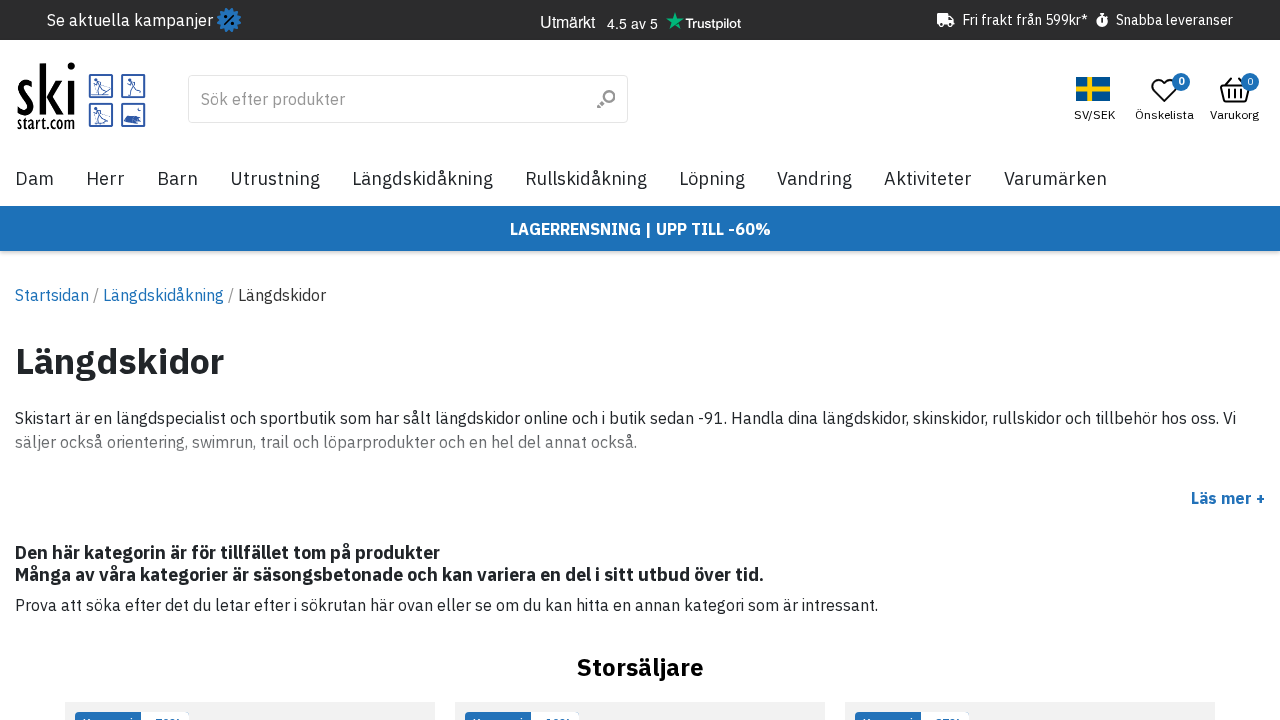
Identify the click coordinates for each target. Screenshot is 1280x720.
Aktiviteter (928, 178)
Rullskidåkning (586, 178)
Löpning (712, 178)
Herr (105, 178)
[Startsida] (81, 96)
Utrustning (275, 178)
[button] (1097, 99)
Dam (34, 178)
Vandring (814, 178)
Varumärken (1055, 178)
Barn (177, 178)
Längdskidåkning (422, 178)
